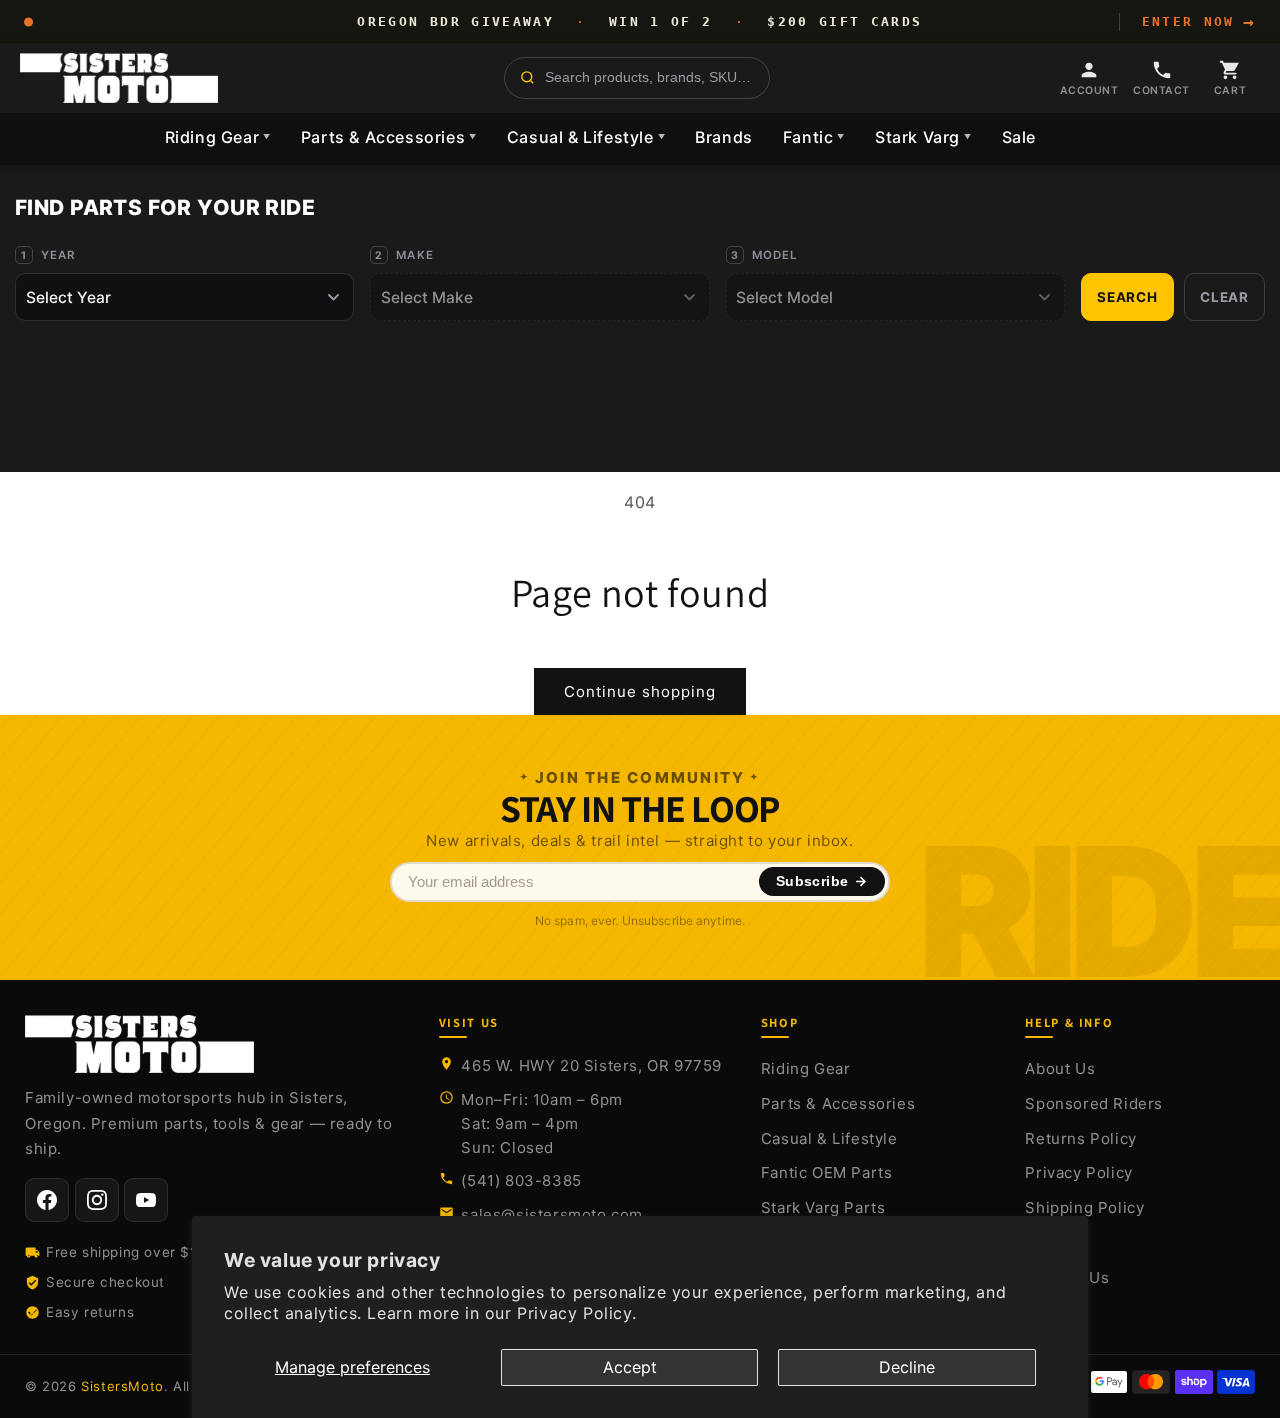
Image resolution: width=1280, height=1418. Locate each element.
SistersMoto (122, 1386)
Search (1127, 297)
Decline (907, 1367)
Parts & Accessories (389, 137)
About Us (1060, 1068)
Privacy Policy (1078, 1172)
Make (415, 255)
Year (58, 255)
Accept (630, 1367)
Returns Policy (1080, 1138)
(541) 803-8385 (521, 1180)
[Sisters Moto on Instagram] (97, 1200)
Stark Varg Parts (823, 1207)
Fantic (814, 137)
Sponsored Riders (1094, 1103)
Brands (724, 137)
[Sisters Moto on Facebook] (47, 1200)
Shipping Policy (1084, 1207)
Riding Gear (218, 137)
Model (775, 255)
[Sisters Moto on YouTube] (146, 1200)
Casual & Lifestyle (586, 137)
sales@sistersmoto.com (552, 1214)
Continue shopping (640, 691)
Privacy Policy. (576, 1313)
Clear (1224, 297)
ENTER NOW (1199, 22)
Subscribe (812, 881)
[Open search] (637, 78)
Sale (1019, 137)
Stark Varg (923, 137)
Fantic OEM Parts (827, 1172)
